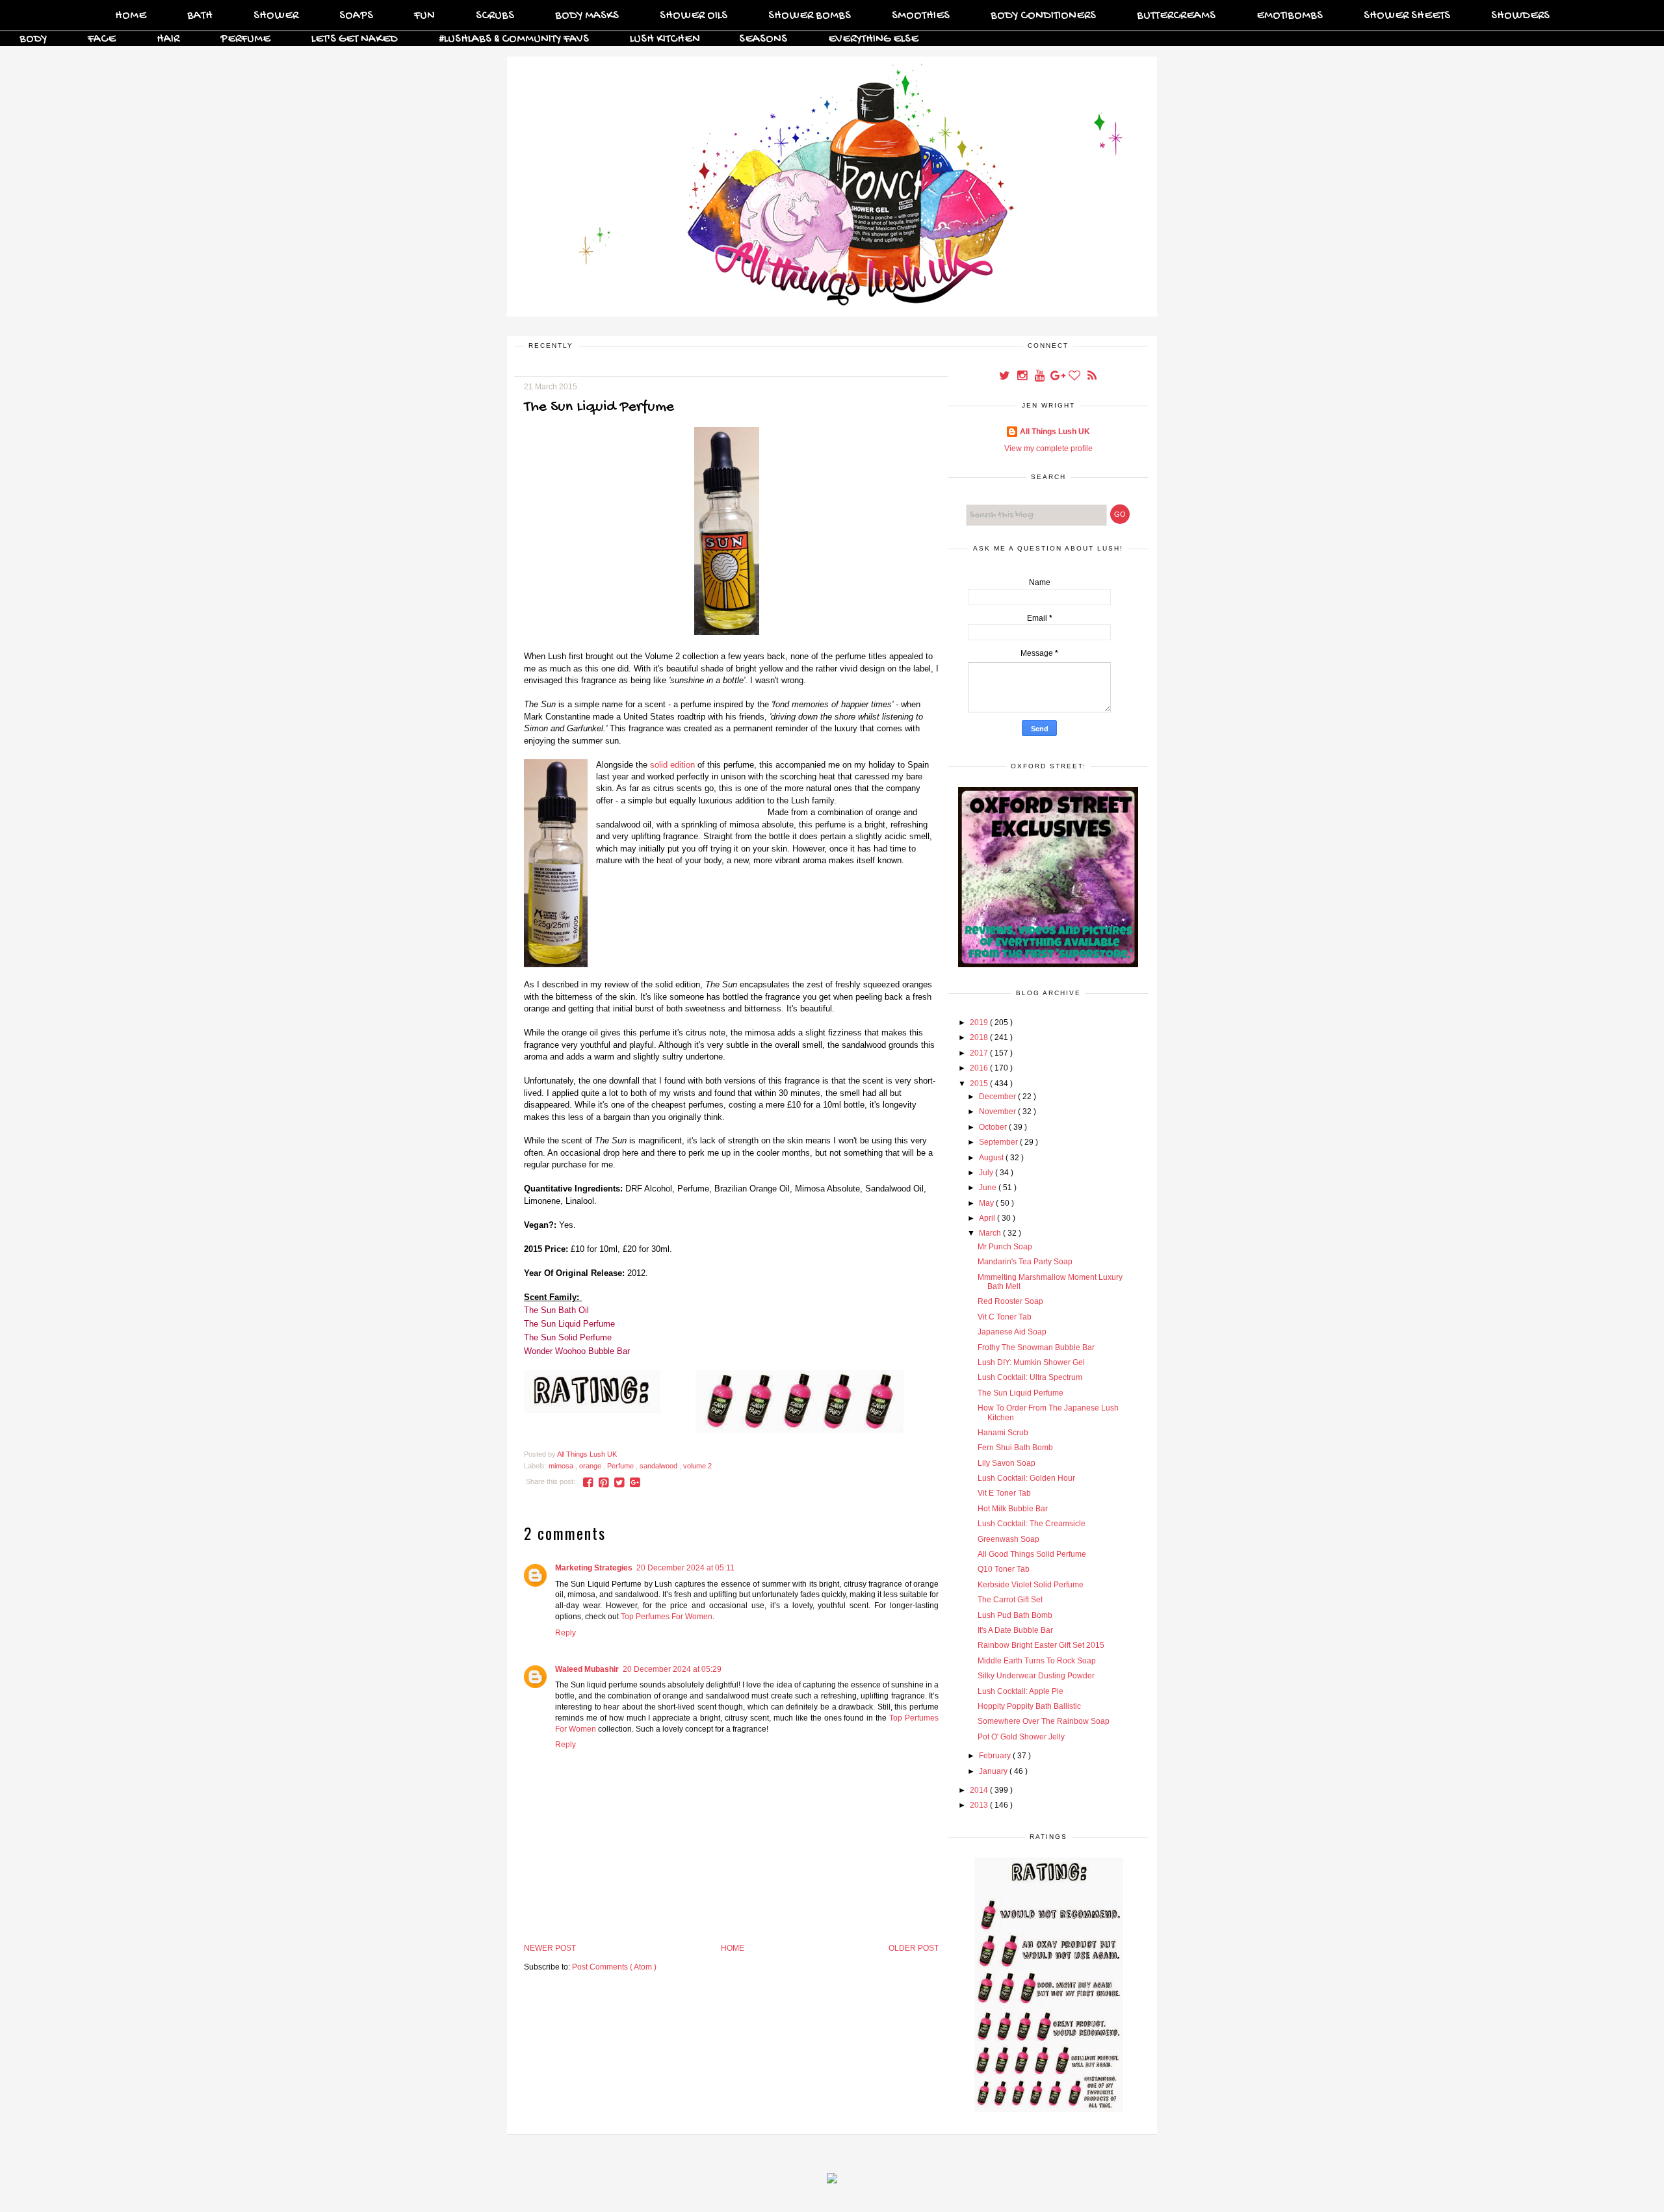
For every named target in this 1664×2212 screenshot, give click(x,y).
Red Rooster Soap (1010, 1301)
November (998, 1112)
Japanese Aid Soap (1012, 1332)
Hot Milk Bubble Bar (1013, 1509)
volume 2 (697, 1466)
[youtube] (1040, 377)
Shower (276, 16)
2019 (980, 1022)
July (987, 1173)
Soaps (356, 16)
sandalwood (659, 1466)
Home (131, 16)
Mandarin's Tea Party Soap (1025, 1262)
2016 (980, 1068)
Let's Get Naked (355, 39)
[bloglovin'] (1075, 377)
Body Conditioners (1043, 16)
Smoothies (921, 16)
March (991, 1233)
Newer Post (550, 1948)
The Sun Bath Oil (556, 1310)
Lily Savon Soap (1007, 1463)
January (994, 1771)
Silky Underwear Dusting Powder (1036, 1676)
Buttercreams (1176, 16)
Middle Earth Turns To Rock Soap (1037, 1661)
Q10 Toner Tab (1004, 1569)
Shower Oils (694, 16)
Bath (200, 16)
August (992, 1158)
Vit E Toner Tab (1004, 1493)
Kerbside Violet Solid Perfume (1031, 1585)
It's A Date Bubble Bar (1015, 1630)
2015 (980, 1084)
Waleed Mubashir (587, 1669)
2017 (980, 1053)
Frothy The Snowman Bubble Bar (1036, 1347)
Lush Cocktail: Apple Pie (1020, 1691)
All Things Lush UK (1055, 432)
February (996, 1756)
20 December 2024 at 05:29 (672, 1669)
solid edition (672, 765)
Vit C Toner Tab (1005, 1317)
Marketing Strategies (594, 1568)
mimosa (562, 1466)
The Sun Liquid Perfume (569, 1324)
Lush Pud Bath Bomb (1015, 1615)
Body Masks (587, 16)
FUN (424, 16)
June (989, 1188)
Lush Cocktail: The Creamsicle (1032, 1524)
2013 (980, 1805)
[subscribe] (1092, 377)
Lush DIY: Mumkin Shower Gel (1031, 1362)
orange (591, 1466)
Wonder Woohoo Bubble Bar (577, 1351)
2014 (980, 1790)
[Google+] (1058, 377)
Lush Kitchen (665, 39)
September (999, 1142)
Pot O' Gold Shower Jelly (1021, 1737)
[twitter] (1005, 377)
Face (102, 39)
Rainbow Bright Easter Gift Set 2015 (1041, 1645)
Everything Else (873, 39)
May (987, 1203)
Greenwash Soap (1008, 1539)
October (994, 1127)
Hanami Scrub (1003, 1433)
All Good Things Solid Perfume (1032, 1554)
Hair (168, 39)
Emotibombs (1290, 16)
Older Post (914, 1948)
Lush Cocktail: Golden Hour (1026, 1478)
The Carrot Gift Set (1010, 1600)
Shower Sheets (1407, 16)
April (988, 1218)
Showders (1520, 16)
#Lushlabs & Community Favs (514, 39)
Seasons (763, 39)
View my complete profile (1048, 449)
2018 (980, 1037)
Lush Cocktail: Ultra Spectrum (1030, 1377)
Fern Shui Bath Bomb (1015, 1448)
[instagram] (1023, 377)
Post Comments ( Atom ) (614, 1967)
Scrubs (495, 16)
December (998, 1097)
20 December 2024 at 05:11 (685, 1568)
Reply (565, 1633)
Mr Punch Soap (1005, 1247)
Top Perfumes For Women (667, 1617)
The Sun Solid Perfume (568, 1337)
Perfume (245, 39)
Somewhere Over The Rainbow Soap (1044, 1721)
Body (33, 39)
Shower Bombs (810, 16)
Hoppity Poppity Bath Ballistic (1029, 1706)
